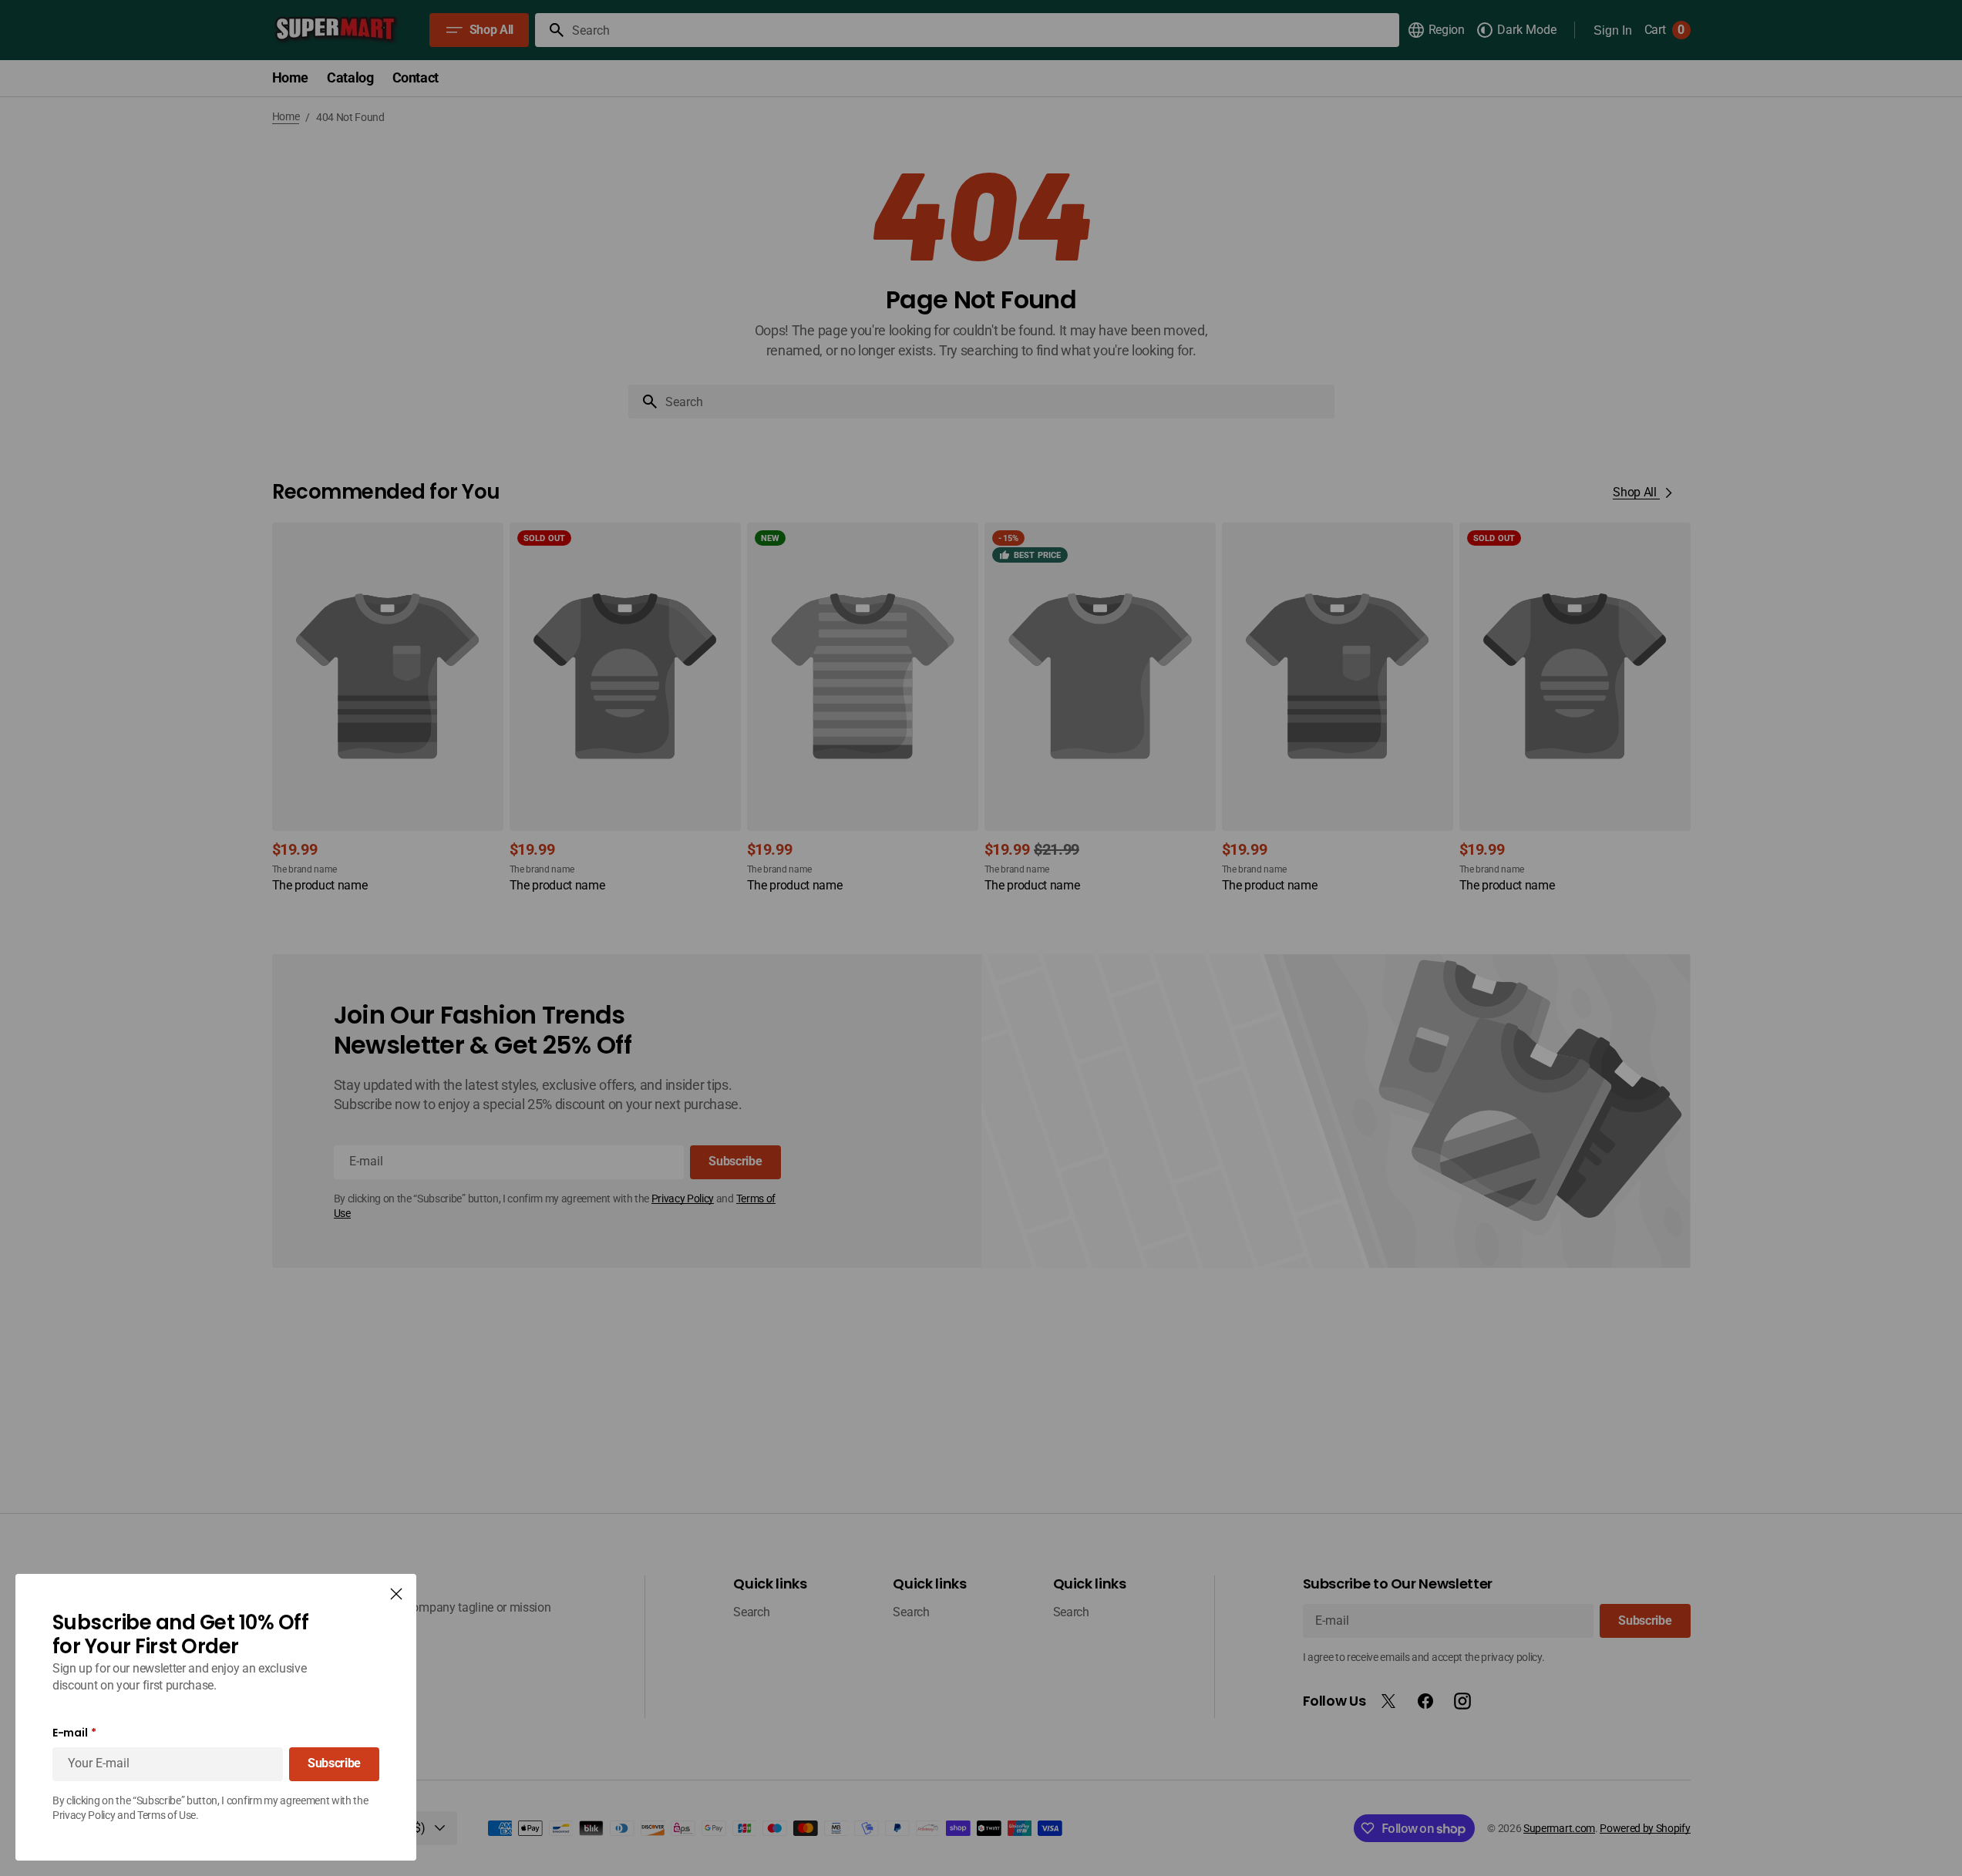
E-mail (70, 1733)
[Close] (396, 1594)
